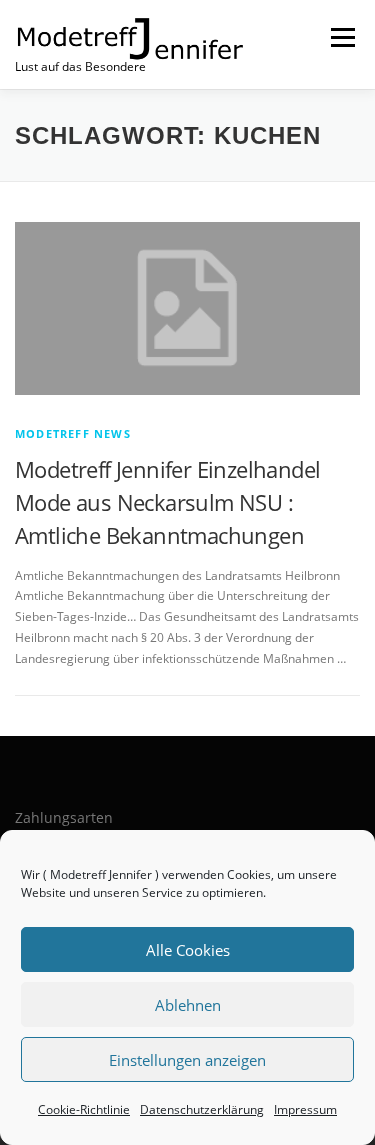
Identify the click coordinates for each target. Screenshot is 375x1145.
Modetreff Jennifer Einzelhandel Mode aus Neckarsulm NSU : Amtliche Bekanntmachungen (167, 502)
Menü (341, 37)
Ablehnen (188, 1005)
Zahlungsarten (64, 817)
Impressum (305, 1109)
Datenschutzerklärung (202, 1109)
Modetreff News (73, 433)
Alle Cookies (188, 950)
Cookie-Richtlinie (84, 1109)
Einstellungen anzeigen (187, 1060)
